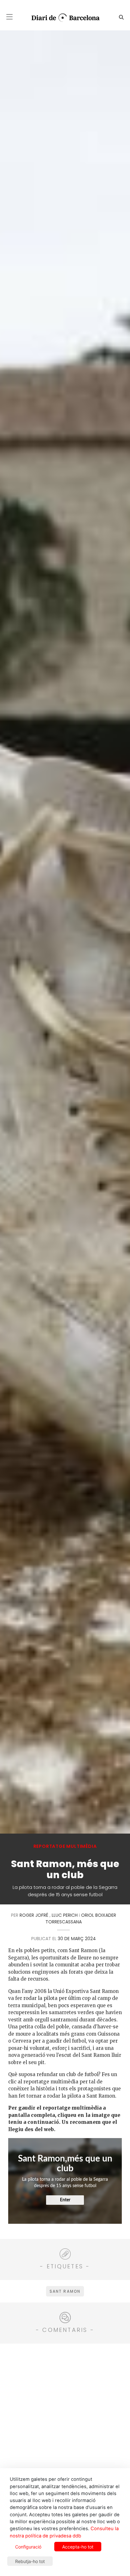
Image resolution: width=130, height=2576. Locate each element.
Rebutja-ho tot (30, 2561)
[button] (9, 17)
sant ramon (65, 2291)
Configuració (28, 2547)
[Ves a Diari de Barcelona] (63, 18)
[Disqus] (65, 2428)
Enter (65, 2200)
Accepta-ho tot (78, 2547)
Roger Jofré (34, 1915)
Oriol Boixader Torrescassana (81, 1918)
